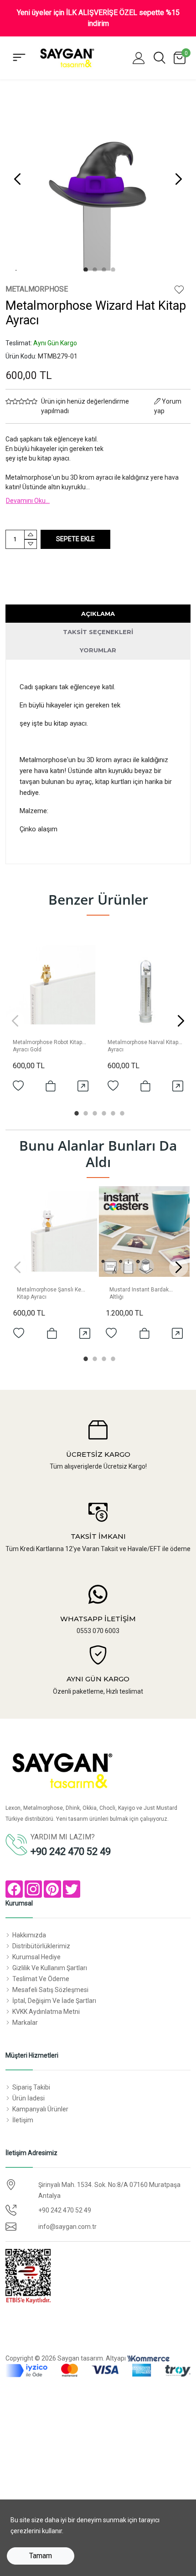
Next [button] (179, 179)
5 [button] (112, 1112)
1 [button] (84, 268)
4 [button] (112, 268)
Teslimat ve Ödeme (41, 1979)
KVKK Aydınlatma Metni (46, 2012)
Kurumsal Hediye (36, 1957)
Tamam (41, 2556)
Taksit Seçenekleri (98, 632)
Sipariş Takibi (31, 2087)
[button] (139, 58)
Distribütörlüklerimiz (41, 1946)
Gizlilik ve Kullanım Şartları (50, 1968)
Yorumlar (98, 650)
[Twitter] (72, 1889)
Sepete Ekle (75, 539)
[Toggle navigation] (19, 58)
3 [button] (103, 268)
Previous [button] (17, 179)
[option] (98, 179)
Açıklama (98, 614)
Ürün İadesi (28, 2098)
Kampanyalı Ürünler (40, 2109)
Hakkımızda (29, 1935)
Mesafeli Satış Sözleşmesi (50, 1990)
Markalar (25, 2023)
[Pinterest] (52, 1889)
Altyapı (116, 2358)
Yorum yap (168, 406)
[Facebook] (14, 1889)
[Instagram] (33, 1889)
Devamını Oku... (28, 501)
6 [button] (121, 1112)
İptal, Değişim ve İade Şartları (54, 2001)
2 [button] (93, 268)
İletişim (23, 2120)
